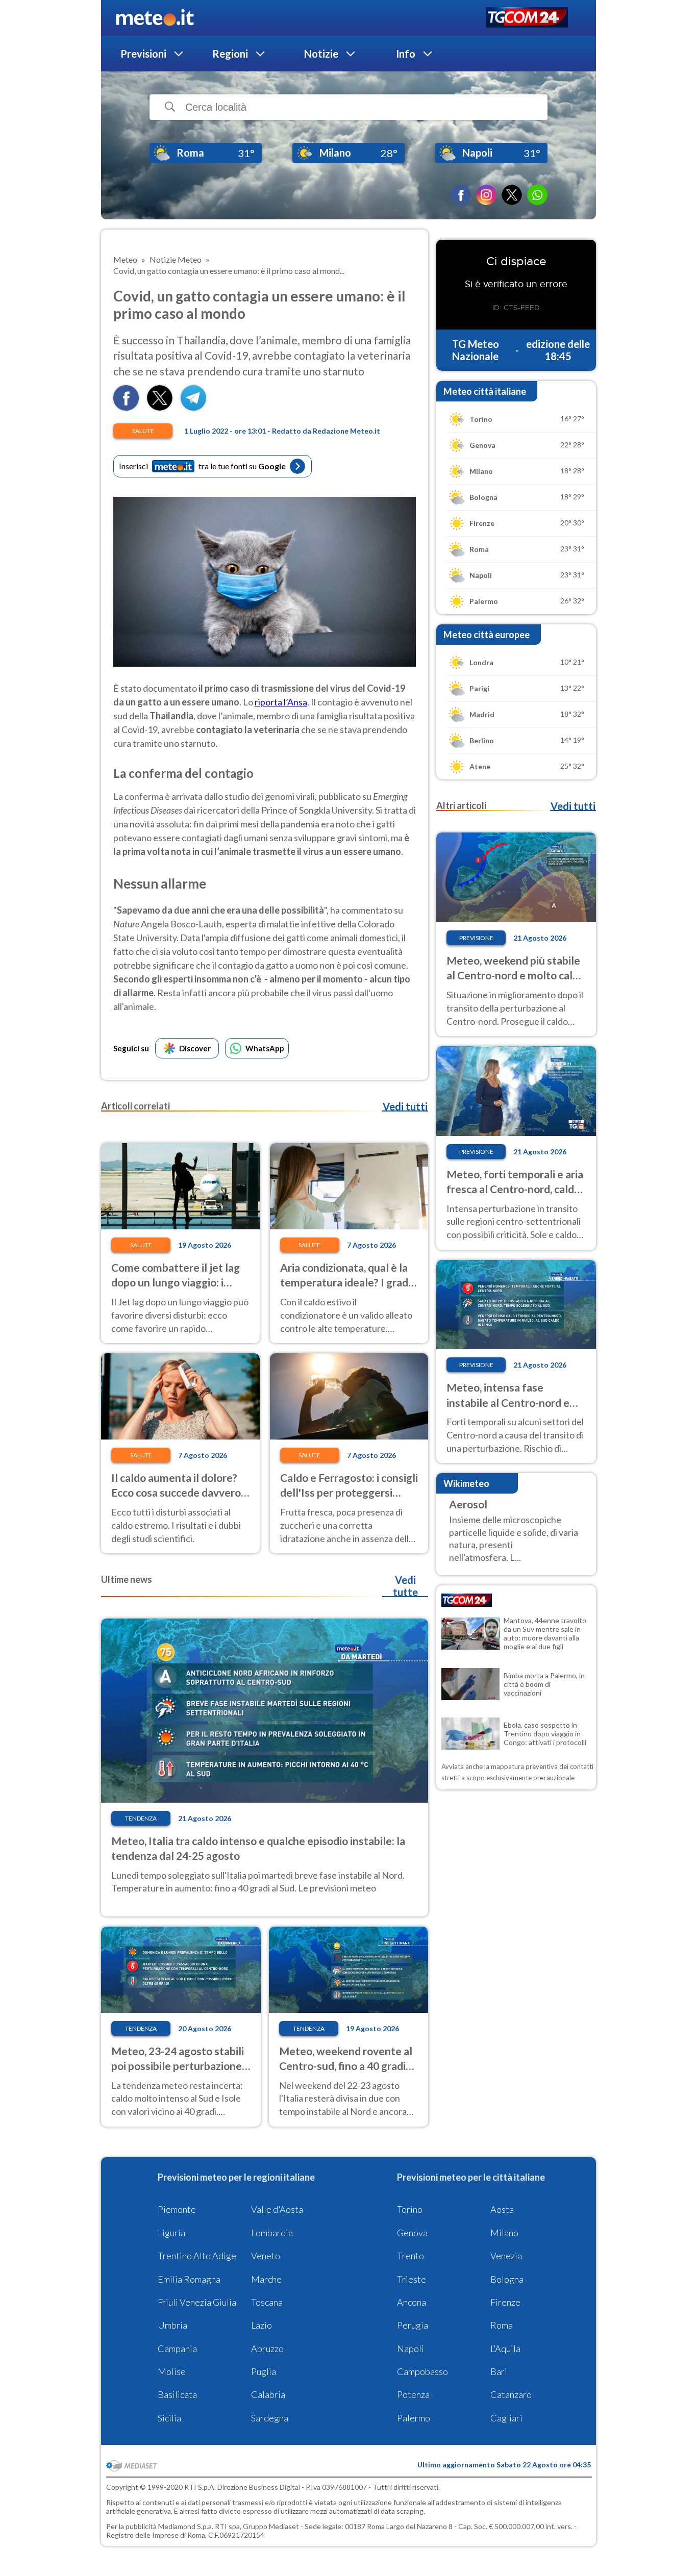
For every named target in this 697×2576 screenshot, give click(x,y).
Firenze (505, 2302)
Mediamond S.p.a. (186, 2526)
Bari (499, 2371)
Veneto (266, 2256)
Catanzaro (511, 2394)
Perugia (413, 2325)
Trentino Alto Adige (197, 2256)
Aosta (502, 2209)
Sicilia (169, 2418)
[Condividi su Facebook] (126, 407)
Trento (410, 2256)
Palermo (414, 2418)
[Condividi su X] (160, 407)
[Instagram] (486, 195)
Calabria (268, 2394)
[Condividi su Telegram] (193, 407)
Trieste (412, 2279)
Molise (172, 2371)
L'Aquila (505, 2348)
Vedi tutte (405, 1586)
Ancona (412, 2302)
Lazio (262, 2325)
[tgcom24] (527, 18)
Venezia (506, 2256)
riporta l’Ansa (281, 702)
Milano (504, 2233)
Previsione (476, 938)
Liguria (171, 2233)
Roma (502, 2325)
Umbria (172, 2325)
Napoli (410, 2348)
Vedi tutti (405, 1106)
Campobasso (422, 2371)
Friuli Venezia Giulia (197, 2302)
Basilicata (177, 2394)
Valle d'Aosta (277, 2209)
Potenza (413, 2394)
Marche (266, 2279)
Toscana (267, 2302)
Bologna (507, 2279)
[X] (512, 195)
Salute (143, 431)
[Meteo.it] (155, 18)
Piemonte (177, 2209)
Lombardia (272, 2233)
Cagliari (506, 2418)
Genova (412, 2233)
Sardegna (270, 2418)
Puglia (264, 2371)
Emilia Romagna (189, 2279)
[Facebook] (461, 195)
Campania (177, 2348)
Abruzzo (267, 2348)
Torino (410, 2209)
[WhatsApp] (537, 195)
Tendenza (141, 1818)
